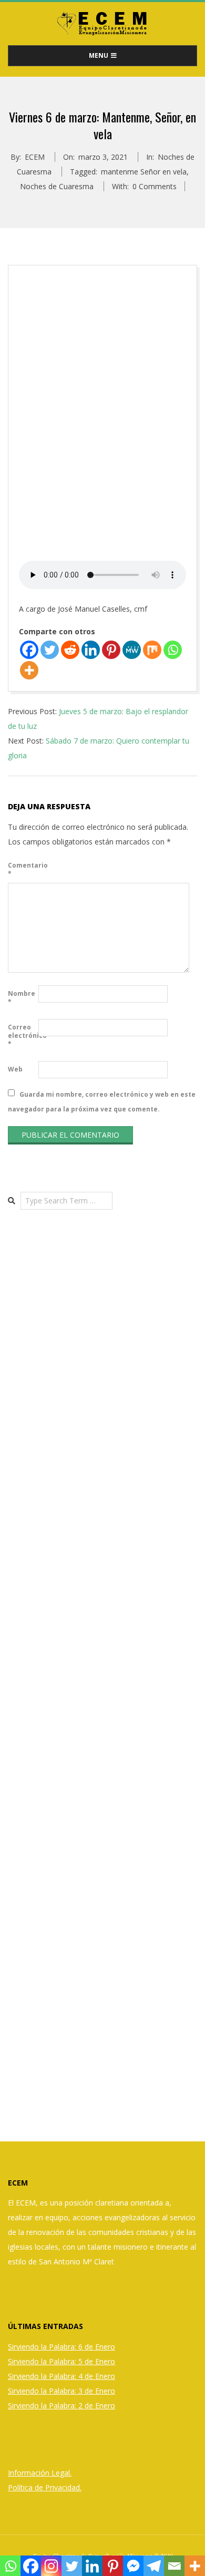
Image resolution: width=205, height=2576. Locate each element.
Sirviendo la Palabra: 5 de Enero (61, 2361)
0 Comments (155, 186)
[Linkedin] (91, 650)
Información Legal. (40, 2473)
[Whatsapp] (173, 650)
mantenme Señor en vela (144, 172)
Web (15, 1069)
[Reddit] (70, 650)
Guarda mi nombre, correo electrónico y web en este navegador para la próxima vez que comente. (102, 1101)
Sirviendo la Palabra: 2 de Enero (61, 2405)
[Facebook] (29, 650)
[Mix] (152, 650)
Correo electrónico (22, 1035)
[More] (29, 670)
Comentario (22, 869)
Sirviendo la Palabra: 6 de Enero (61, 2347)
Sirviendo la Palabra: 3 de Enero (61, 2391)
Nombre (22, 998)
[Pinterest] (111, 650)
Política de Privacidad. (45, 2487)
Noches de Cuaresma (57, 186)
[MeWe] (132, 650)
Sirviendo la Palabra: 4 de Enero (61, 2376)
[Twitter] (50, 650)
